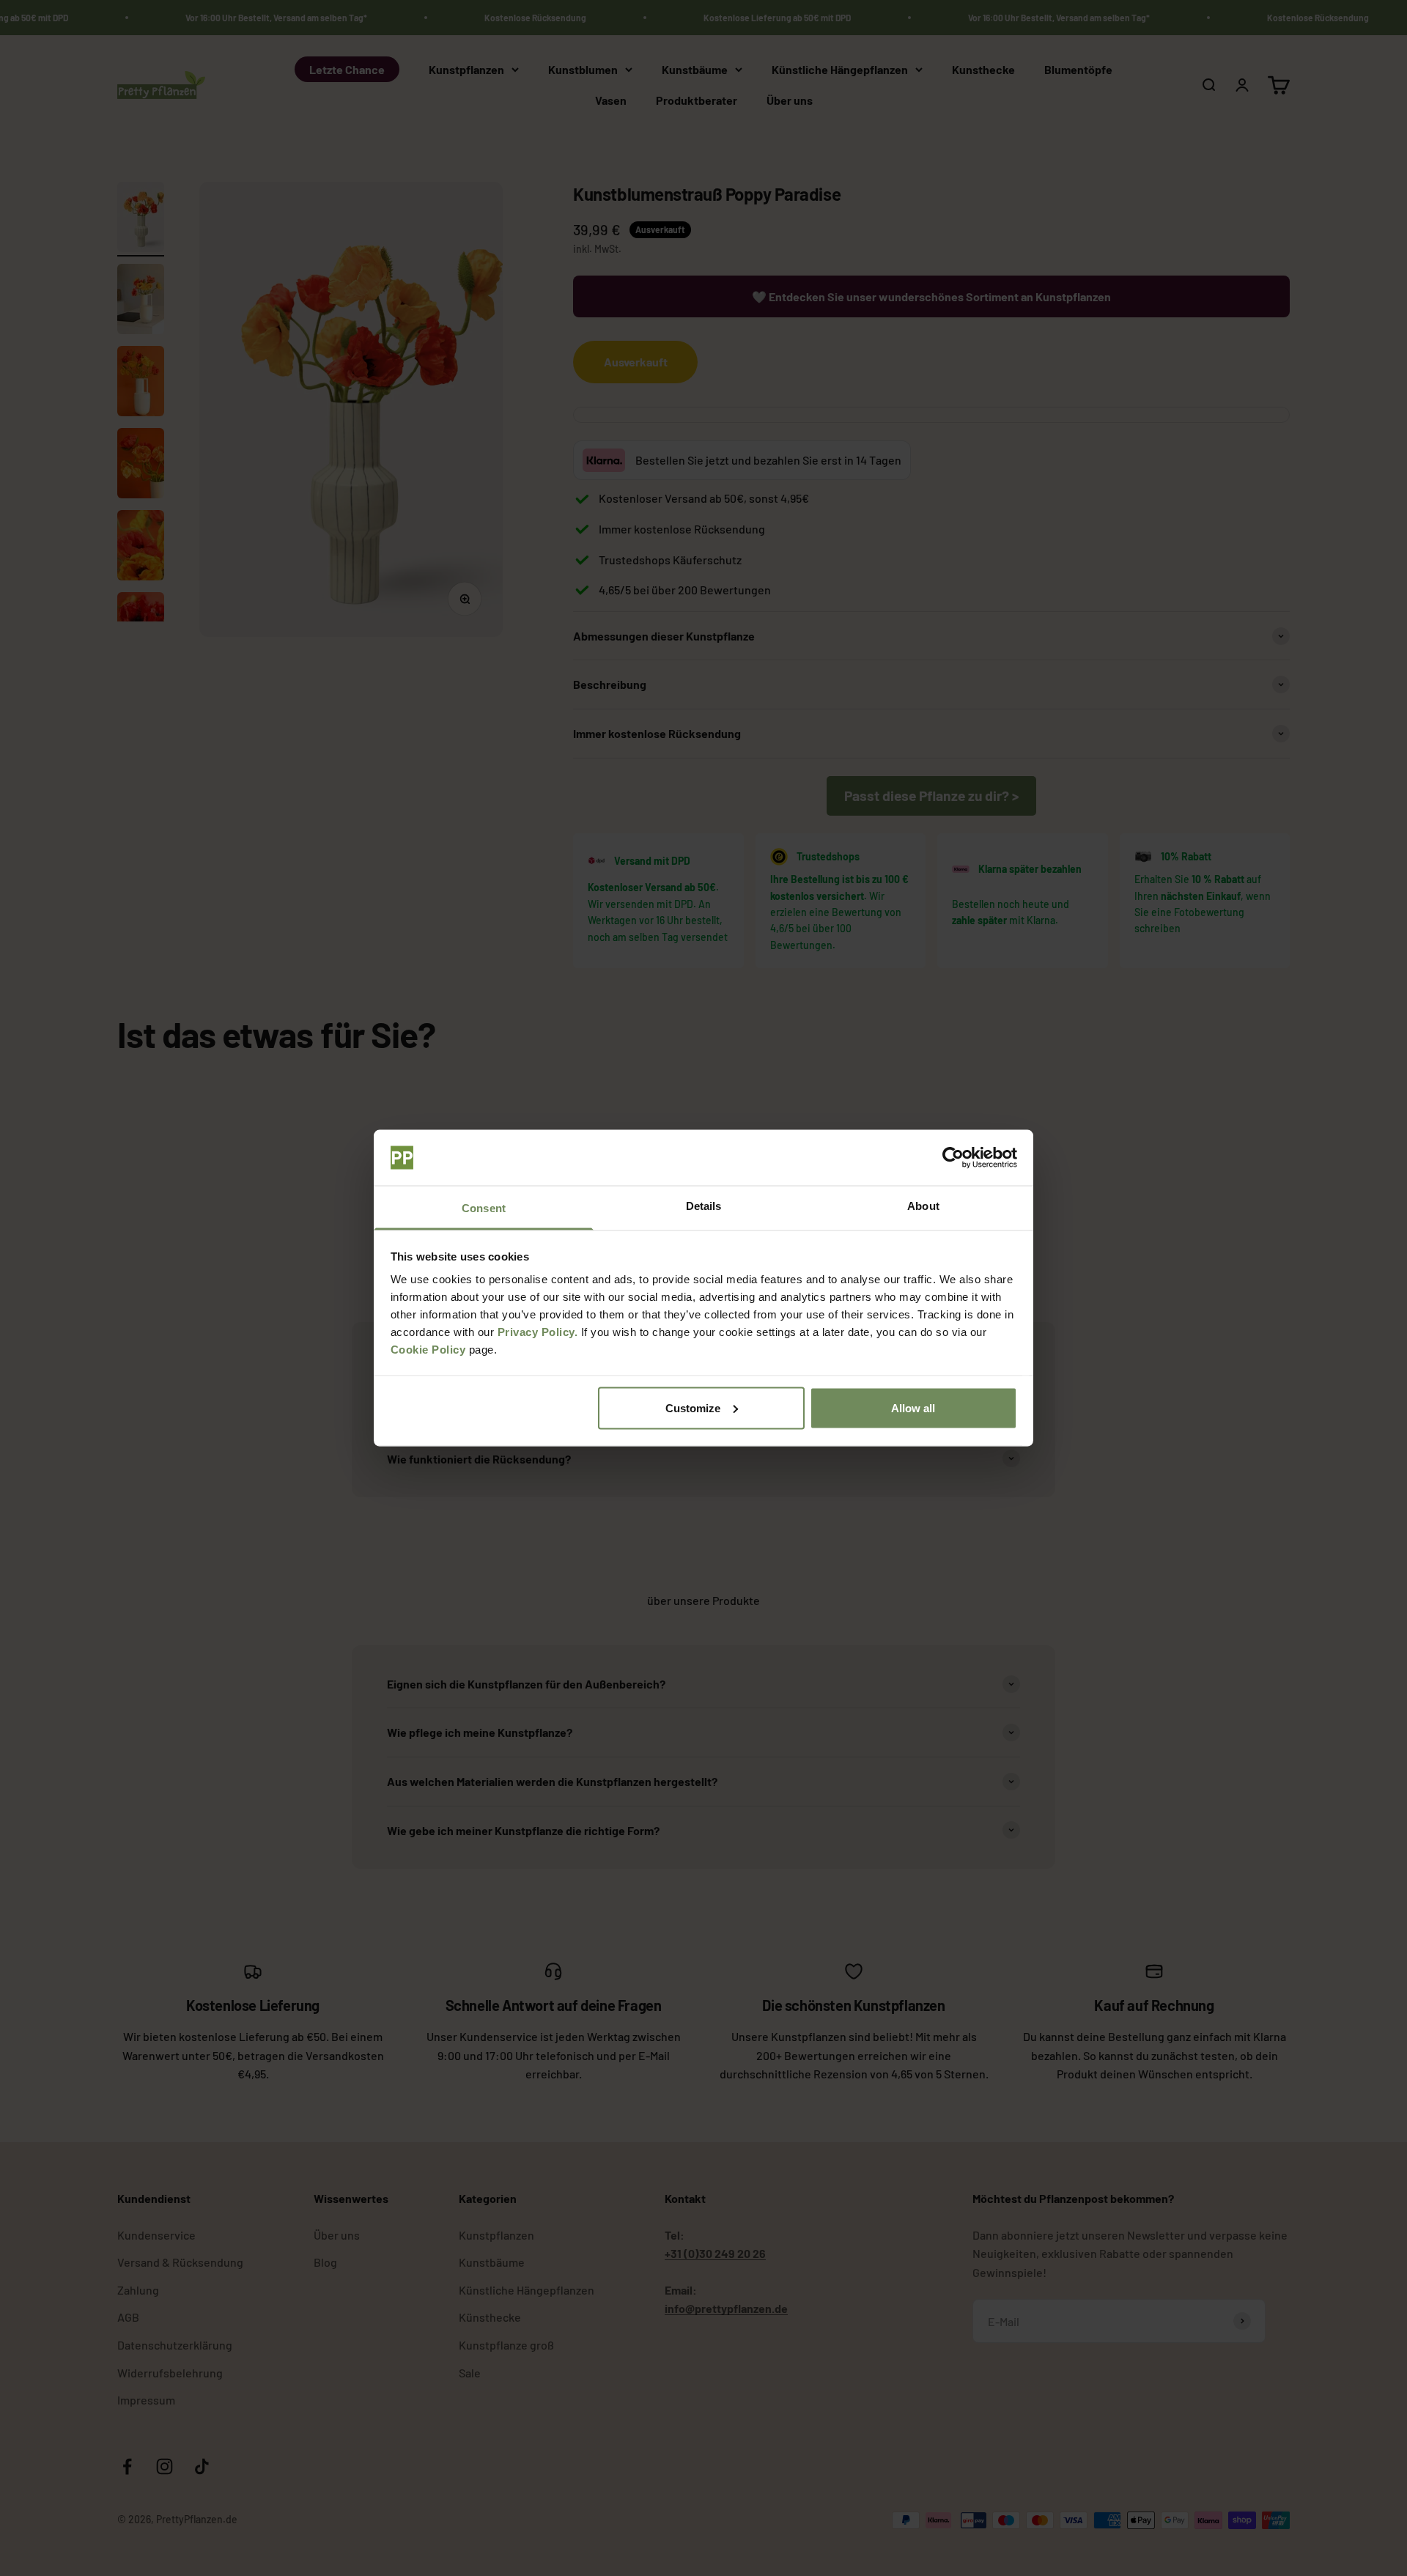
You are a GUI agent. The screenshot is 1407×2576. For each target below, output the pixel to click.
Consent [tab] (484, 1208)
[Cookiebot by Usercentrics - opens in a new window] (953, 1158)
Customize (693, 1407)
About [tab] (923, 1206)
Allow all (913, 1407)
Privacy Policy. (538, 1332)
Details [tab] (704, 1206)
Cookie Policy (428, 1350)
